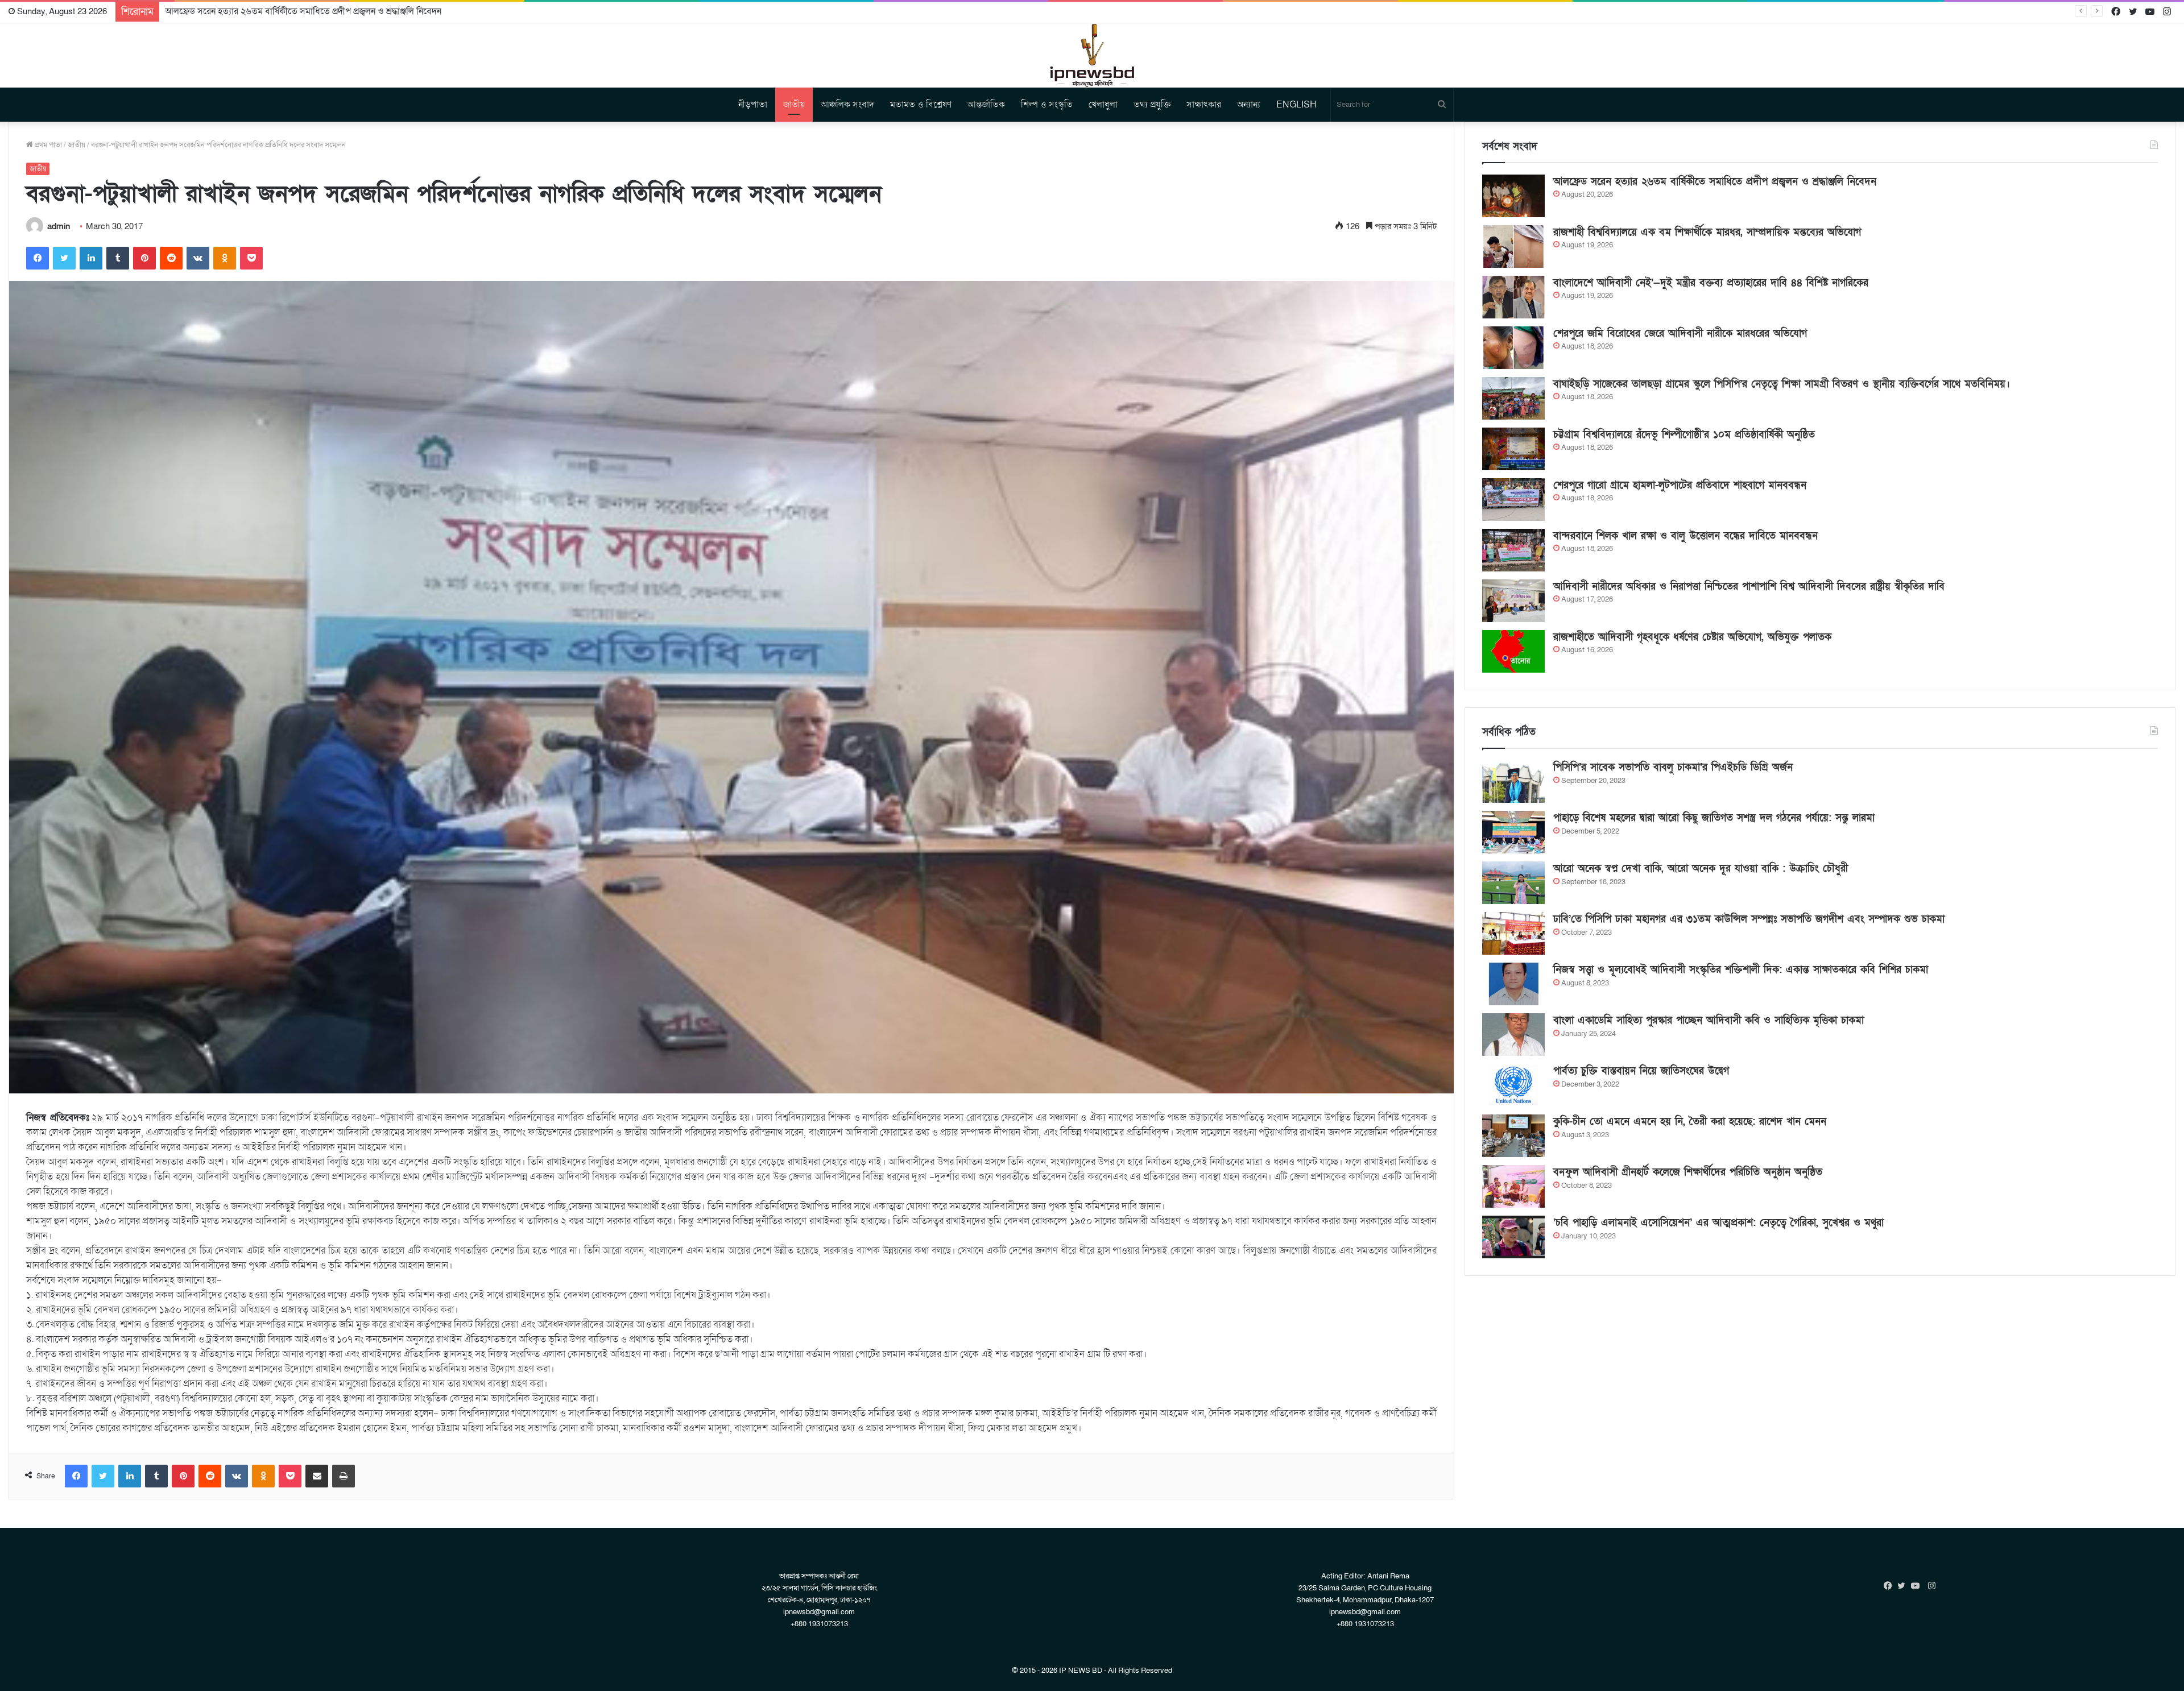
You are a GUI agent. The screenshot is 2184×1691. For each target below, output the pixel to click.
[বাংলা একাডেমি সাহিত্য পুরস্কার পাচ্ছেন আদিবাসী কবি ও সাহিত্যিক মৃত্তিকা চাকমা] (1513, 1035)
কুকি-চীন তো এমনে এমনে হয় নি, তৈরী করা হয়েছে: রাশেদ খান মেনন (1690, 1122)
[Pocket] (251, 258)
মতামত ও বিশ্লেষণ (921, 105)
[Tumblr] (118, 258)
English (1296, 105)
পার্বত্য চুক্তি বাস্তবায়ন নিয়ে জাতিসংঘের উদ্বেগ (1641, 1071)
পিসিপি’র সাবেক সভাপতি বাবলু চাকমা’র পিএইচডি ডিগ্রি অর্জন (1673, 767)
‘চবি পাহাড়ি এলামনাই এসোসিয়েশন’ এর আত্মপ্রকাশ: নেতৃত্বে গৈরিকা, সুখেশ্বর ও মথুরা (1718, 1223)
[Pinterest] (144, 258)
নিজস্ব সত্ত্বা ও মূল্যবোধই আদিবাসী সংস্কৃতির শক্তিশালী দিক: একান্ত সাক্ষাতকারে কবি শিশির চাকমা (1741, 970)
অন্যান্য (1249, 105)
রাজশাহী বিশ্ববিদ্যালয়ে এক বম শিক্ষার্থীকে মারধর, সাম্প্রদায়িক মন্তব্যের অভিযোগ (297, 11)
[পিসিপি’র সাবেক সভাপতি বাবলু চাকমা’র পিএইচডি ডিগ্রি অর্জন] (1513, 782)
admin (59, 226)
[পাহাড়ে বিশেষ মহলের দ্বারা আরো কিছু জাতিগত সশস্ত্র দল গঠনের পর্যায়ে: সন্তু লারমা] (1513, 832)
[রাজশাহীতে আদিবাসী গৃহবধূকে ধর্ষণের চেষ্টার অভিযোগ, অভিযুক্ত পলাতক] (1513, 651)
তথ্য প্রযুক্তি (1152, 105)
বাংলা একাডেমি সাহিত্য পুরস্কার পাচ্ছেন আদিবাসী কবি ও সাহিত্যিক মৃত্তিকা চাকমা (1709, 1020)
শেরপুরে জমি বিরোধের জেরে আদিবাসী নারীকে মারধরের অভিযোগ (1680, 333)
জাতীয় (794, 105)
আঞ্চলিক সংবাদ (847, 105)
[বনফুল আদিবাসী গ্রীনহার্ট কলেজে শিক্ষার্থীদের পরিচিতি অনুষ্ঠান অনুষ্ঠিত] (1513, 1186)
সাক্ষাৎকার (1204, 105)
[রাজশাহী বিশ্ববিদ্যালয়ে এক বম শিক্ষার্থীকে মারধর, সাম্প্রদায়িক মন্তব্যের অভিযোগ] (1513, 246)
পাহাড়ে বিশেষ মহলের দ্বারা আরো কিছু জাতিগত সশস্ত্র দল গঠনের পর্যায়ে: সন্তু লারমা (1714, 818)
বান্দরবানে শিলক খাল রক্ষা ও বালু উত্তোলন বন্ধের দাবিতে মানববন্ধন (1685, 536)
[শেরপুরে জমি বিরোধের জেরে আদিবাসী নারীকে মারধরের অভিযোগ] (1513, 348)
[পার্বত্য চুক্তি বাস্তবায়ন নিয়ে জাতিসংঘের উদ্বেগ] (1513, 1085)
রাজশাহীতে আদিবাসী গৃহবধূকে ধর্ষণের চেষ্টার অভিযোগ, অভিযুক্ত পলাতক (1692, 637)
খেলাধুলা (1103, 105)
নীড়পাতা (753, 105)
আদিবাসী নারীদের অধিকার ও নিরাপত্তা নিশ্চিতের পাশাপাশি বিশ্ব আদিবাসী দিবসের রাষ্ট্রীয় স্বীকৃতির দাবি (1749, 587)
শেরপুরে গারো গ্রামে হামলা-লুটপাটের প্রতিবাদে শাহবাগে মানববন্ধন (1680, 485)
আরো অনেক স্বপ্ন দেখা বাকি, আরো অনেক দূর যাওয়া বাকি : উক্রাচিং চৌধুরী (1701, 869)
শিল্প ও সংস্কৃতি (1047, 105)
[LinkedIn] (91, 258)
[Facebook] (38, 258)
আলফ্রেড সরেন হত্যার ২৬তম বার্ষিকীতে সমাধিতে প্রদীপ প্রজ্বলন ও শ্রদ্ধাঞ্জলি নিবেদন (1715, 182)
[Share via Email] (317, 1476)
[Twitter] (64, 258)
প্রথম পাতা (47, 145)
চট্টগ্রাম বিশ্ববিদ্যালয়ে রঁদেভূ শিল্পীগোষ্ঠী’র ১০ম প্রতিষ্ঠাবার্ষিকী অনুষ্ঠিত (1684, 435)
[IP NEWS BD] (1092, 55)
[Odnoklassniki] (225, 258)
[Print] (344, 1476)
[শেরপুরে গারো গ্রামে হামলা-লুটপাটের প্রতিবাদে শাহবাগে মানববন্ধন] (1513, 500)
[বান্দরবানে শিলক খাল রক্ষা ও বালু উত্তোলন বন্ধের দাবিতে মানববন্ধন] (1513, 550)
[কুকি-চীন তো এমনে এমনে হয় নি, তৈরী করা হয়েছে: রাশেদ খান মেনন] (1513, 1136)
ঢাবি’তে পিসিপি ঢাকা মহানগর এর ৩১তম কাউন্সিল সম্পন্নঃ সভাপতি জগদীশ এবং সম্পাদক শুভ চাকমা (1749, 919)
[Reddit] (171, 258)
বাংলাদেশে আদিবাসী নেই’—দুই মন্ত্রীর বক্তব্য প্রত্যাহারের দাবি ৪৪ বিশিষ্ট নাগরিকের (1711, 283)
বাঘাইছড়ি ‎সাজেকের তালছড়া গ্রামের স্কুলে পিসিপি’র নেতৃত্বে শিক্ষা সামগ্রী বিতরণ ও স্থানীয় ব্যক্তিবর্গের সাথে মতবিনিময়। (1782, 384)
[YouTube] (1918, 1586)
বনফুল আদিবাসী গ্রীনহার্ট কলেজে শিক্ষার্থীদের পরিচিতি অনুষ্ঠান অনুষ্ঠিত (1688, 1172)
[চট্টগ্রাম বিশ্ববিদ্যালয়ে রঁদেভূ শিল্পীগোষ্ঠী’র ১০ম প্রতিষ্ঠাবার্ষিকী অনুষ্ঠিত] (1513, 449)
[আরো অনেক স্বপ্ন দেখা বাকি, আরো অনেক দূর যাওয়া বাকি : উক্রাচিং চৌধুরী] (1513, 883)
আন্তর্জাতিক (986, 105)
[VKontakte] (198, 258)
